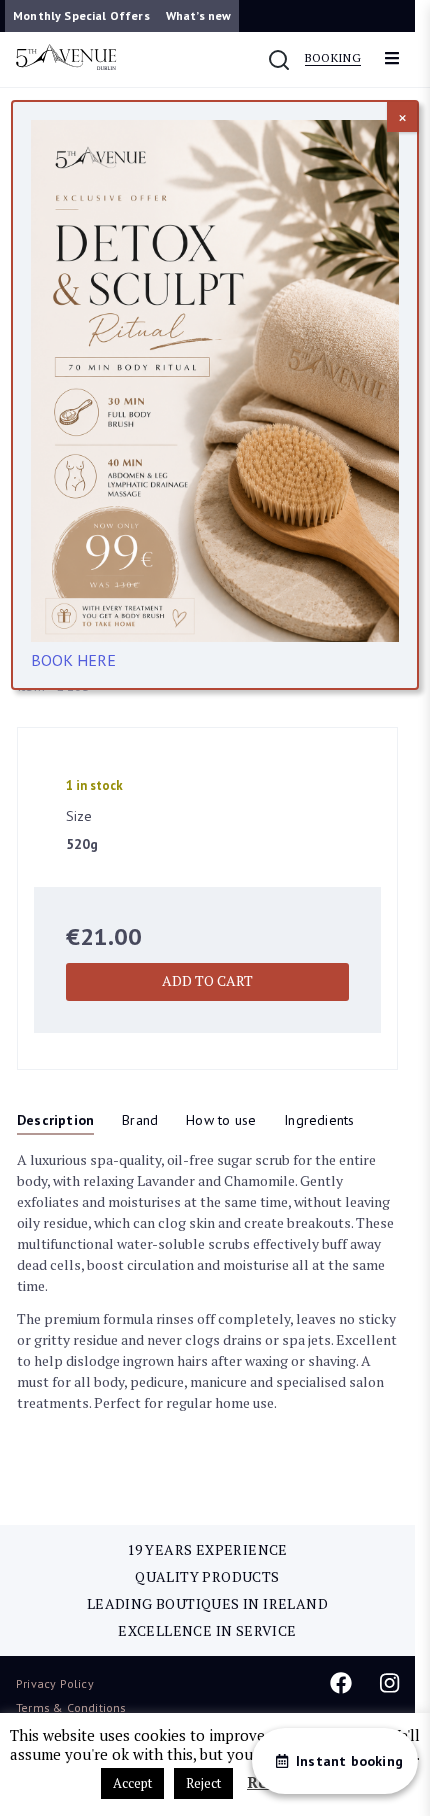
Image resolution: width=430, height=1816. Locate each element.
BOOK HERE (73, 660)
